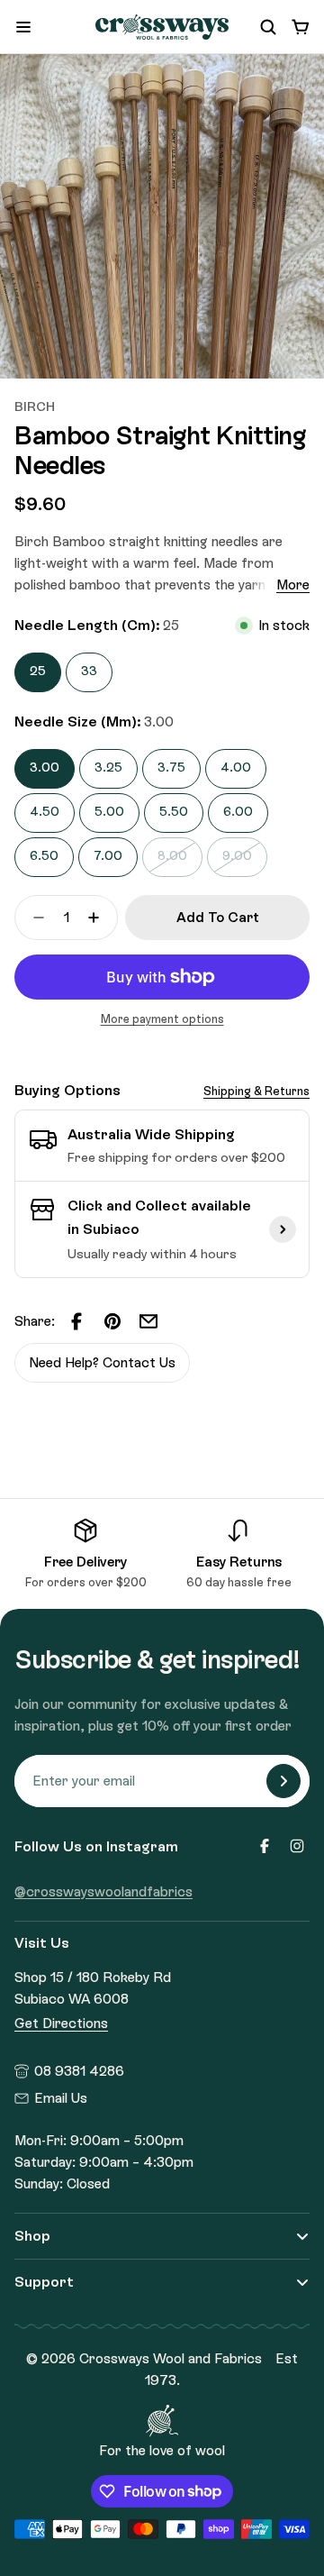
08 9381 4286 (79, 2071)
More (293, 585)
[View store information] (283, 1229)
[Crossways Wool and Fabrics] (162, 27)
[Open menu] (23, 27)
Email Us (61, 2098)
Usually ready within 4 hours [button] (152, 1254)
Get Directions (61, 2023)
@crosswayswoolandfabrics (103, 1892)
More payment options (162, 1019)
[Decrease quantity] (33, 918)
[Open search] (268, 27)
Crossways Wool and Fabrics (171, 2359)
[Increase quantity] (99, 918)
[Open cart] (301, 27)
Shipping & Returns (256, 1091)
